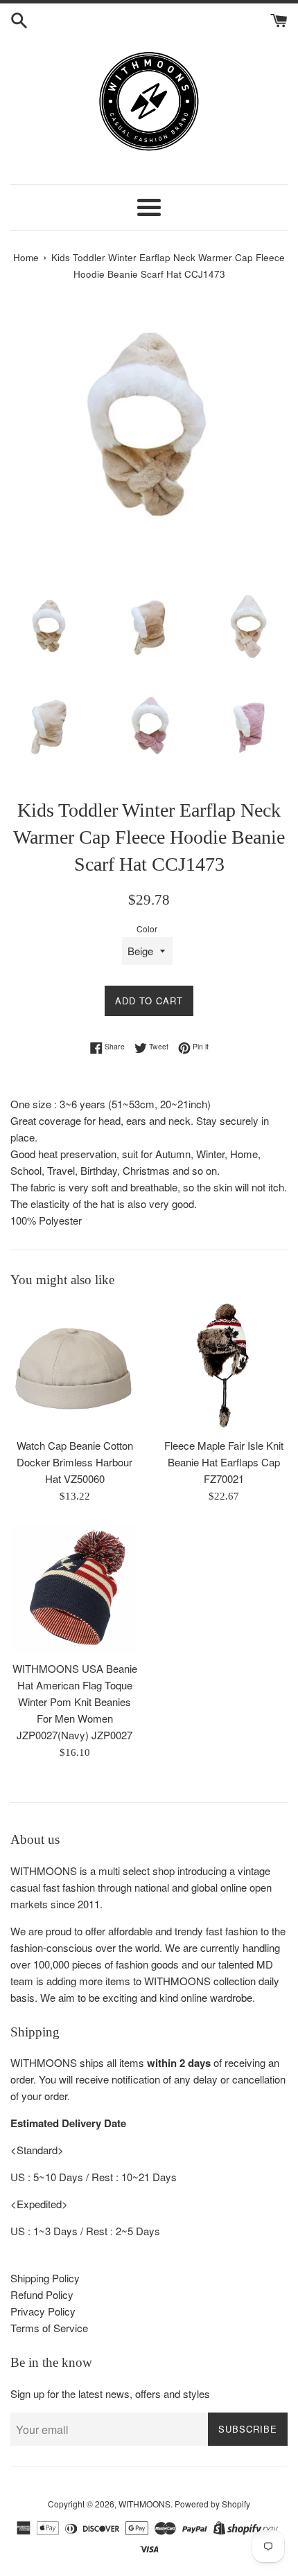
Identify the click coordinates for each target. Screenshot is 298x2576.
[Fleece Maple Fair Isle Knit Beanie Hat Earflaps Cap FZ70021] (223, 1366)
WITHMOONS (144, 2504)
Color (147, 929)
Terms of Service (49, 2328)
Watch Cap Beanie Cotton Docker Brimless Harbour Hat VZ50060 (75, 1462)
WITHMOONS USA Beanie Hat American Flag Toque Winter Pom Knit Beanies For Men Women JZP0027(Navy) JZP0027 (75, 1702)
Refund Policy (42, 2294)
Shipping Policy (45, 2278)
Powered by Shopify (212, 2504)
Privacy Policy (43, 2311)
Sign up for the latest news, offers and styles (110, 2393)
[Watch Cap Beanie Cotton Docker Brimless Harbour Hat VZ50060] (74, 1366)
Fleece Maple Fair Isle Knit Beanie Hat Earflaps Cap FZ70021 (224, 1462)
